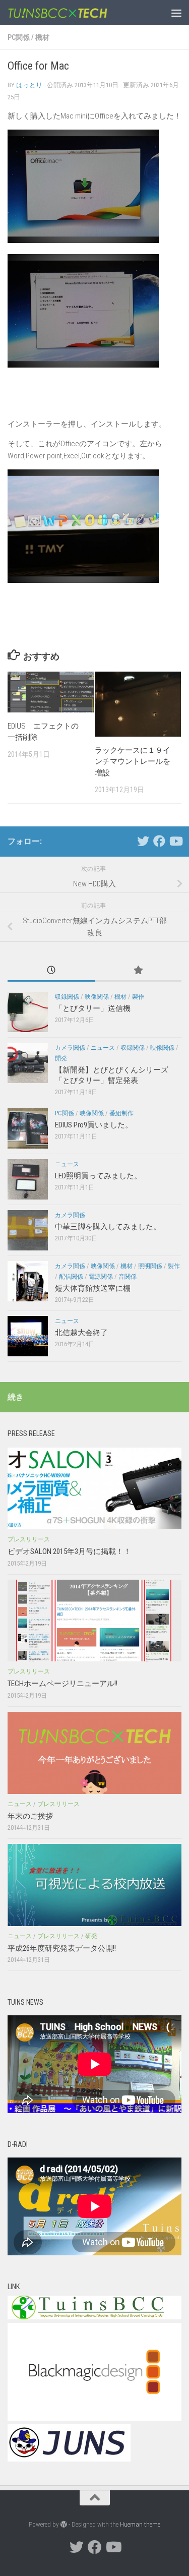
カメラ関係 (70, 1048)
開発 (61, 1058)
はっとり (29, 85)
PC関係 (19, 37)
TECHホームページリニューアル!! (62, 1684)
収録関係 (67, 997)
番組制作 (121, 1113)
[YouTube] (175, 841)
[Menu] (176, 13)
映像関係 (97, 997)
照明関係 (150, 1266)
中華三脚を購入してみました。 (108, 1227)
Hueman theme (140, 2524)
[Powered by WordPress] (64, 2524)
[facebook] (159, 841)
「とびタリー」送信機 (93, 1008)
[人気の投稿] (138, 971)
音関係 (128, 1277)
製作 (138, 997)
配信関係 (71, 1277)
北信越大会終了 (81, 1333)
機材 (42, 37)
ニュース (103, 1048)
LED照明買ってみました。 (98, 1176)
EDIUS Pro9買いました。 (94, 1125)
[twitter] (143, 841)
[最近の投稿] (51, 971)
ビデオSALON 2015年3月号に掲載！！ (69, 1551)
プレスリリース (29, 1539)
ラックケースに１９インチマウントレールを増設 (133, 762)
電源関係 (101, 1277)
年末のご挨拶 (30, 1816)
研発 (91, 1936)
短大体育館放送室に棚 (93, 1288)
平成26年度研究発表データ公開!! (62, 1948)
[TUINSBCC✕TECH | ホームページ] (75, 13)
